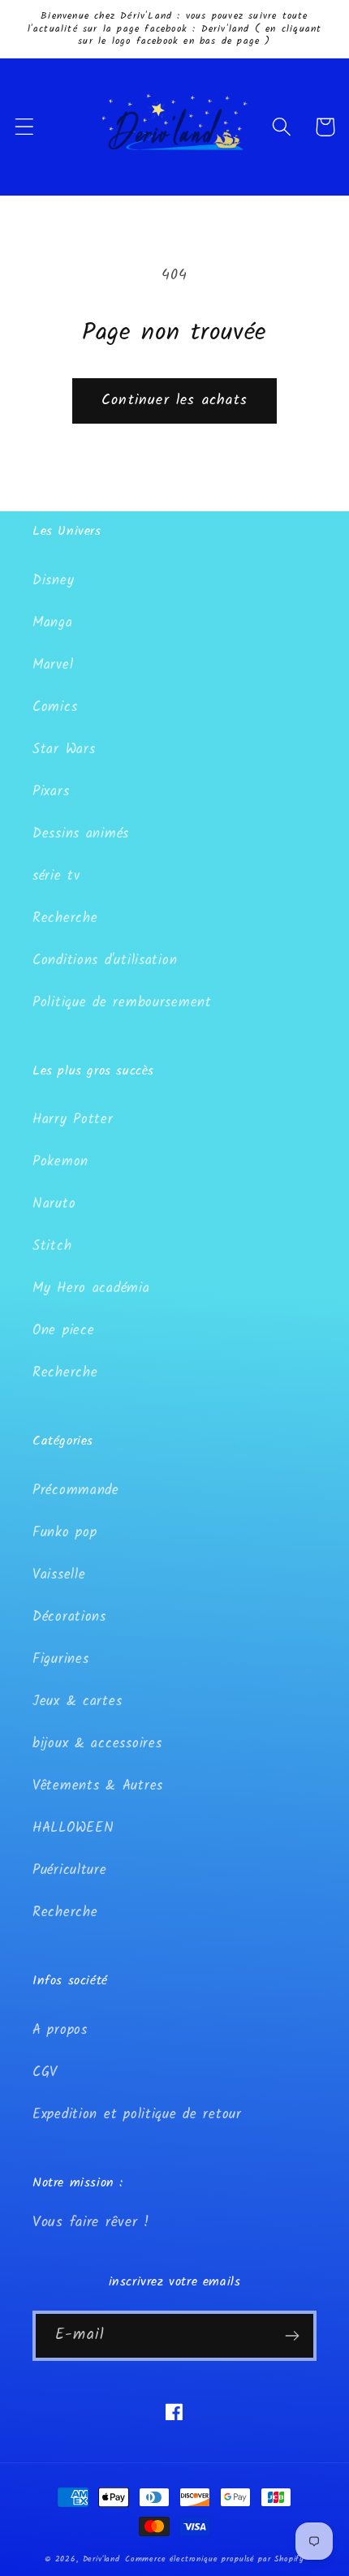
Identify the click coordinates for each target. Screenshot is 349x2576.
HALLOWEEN (73, 1828)
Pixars (51, 792)
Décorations (69, 1617)
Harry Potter (73, 1120)
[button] (25, 127)
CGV (45, 2072)
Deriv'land (101, 2559)
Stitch (52, 1246)
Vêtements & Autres (98, 1786)
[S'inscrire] (292, 2336)
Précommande (76, 1490)
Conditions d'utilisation (105, 961)
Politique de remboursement (122, 1003)
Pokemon (60, 1162)
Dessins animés (81, 834)
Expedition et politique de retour (137, 2115)
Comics (55, 707)
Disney (53, 581)
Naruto (54, 1204)
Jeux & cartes (77, 1702)
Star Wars (64, 750)
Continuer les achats (174, 401)
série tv (56, 876)
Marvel (53, 665)
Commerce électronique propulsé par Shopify (215, 2559)
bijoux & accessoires (97, 1744)
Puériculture (70, 1870)
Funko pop (65, 1533)
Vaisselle (59, 1575)
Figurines (60, 1659)
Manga (53, 623)
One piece (63, 1331)
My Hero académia (91, 1288)
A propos (60, 2030)
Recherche (65, 918)
